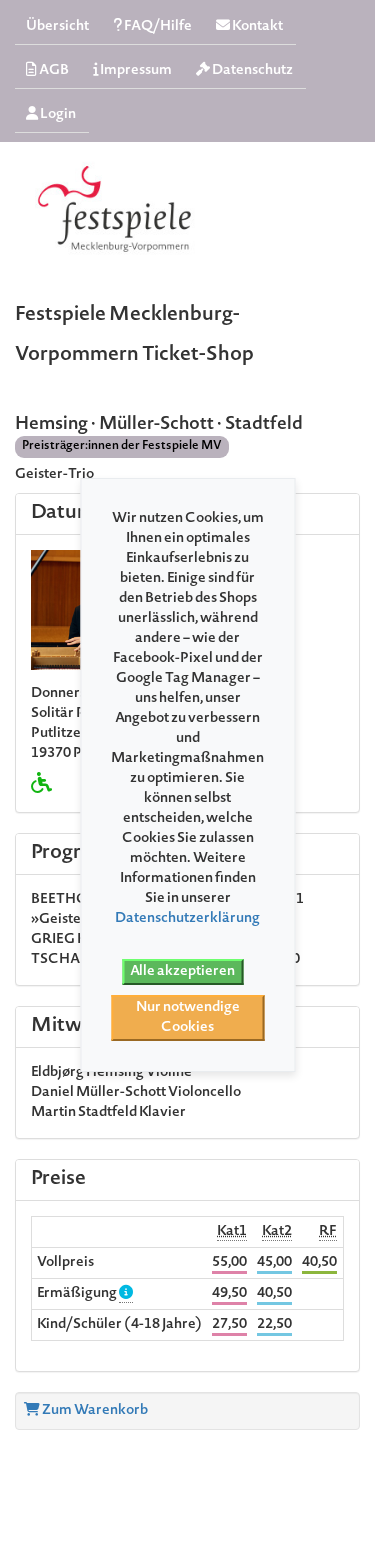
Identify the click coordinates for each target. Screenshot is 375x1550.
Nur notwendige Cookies (188, 1018)
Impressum (135, 71)
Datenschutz (251, 71)
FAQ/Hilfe (157, 27)
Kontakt (256, 27)
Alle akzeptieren (182, 972)
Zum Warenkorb (94, 1411)
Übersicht (57, 27)
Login (57, 115)
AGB (53, 71)
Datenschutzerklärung (187, 919)
